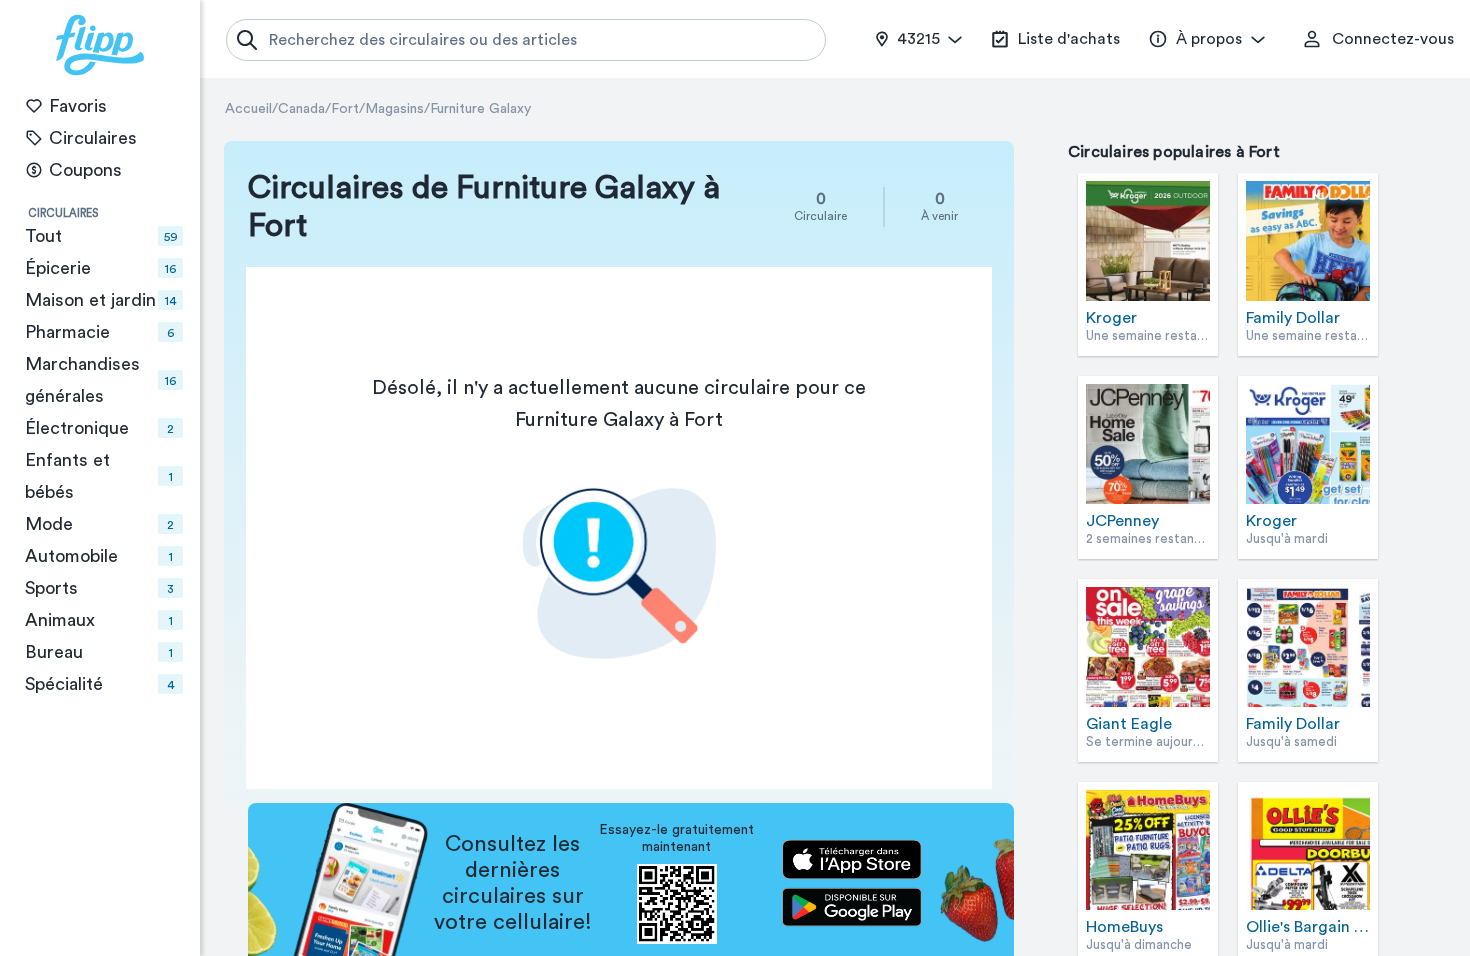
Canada (301, 109)
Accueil (248, 109)
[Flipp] (100, 45)
